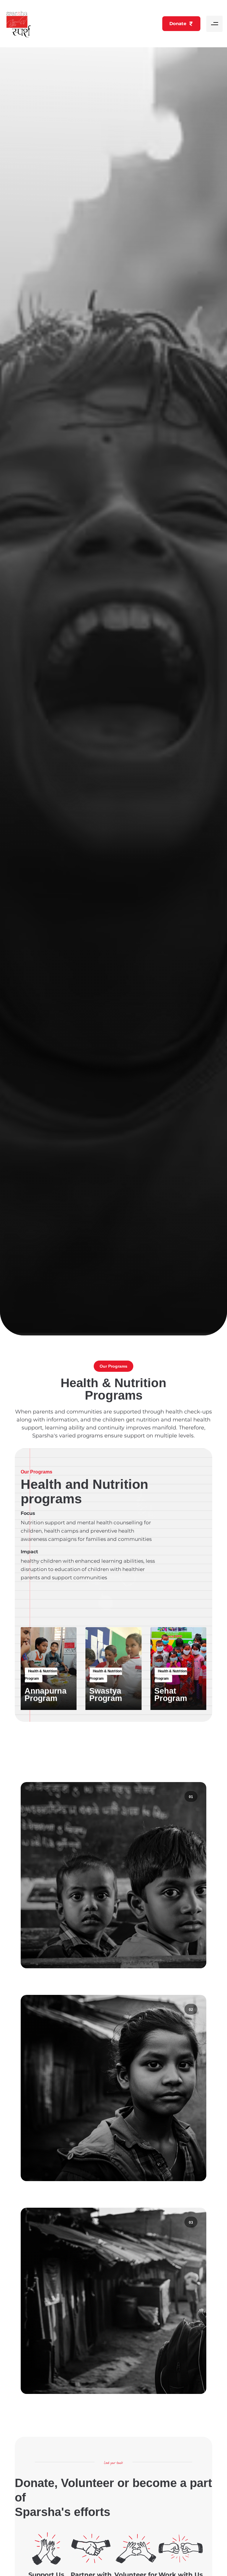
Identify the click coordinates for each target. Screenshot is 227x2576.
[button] (214, 24)
